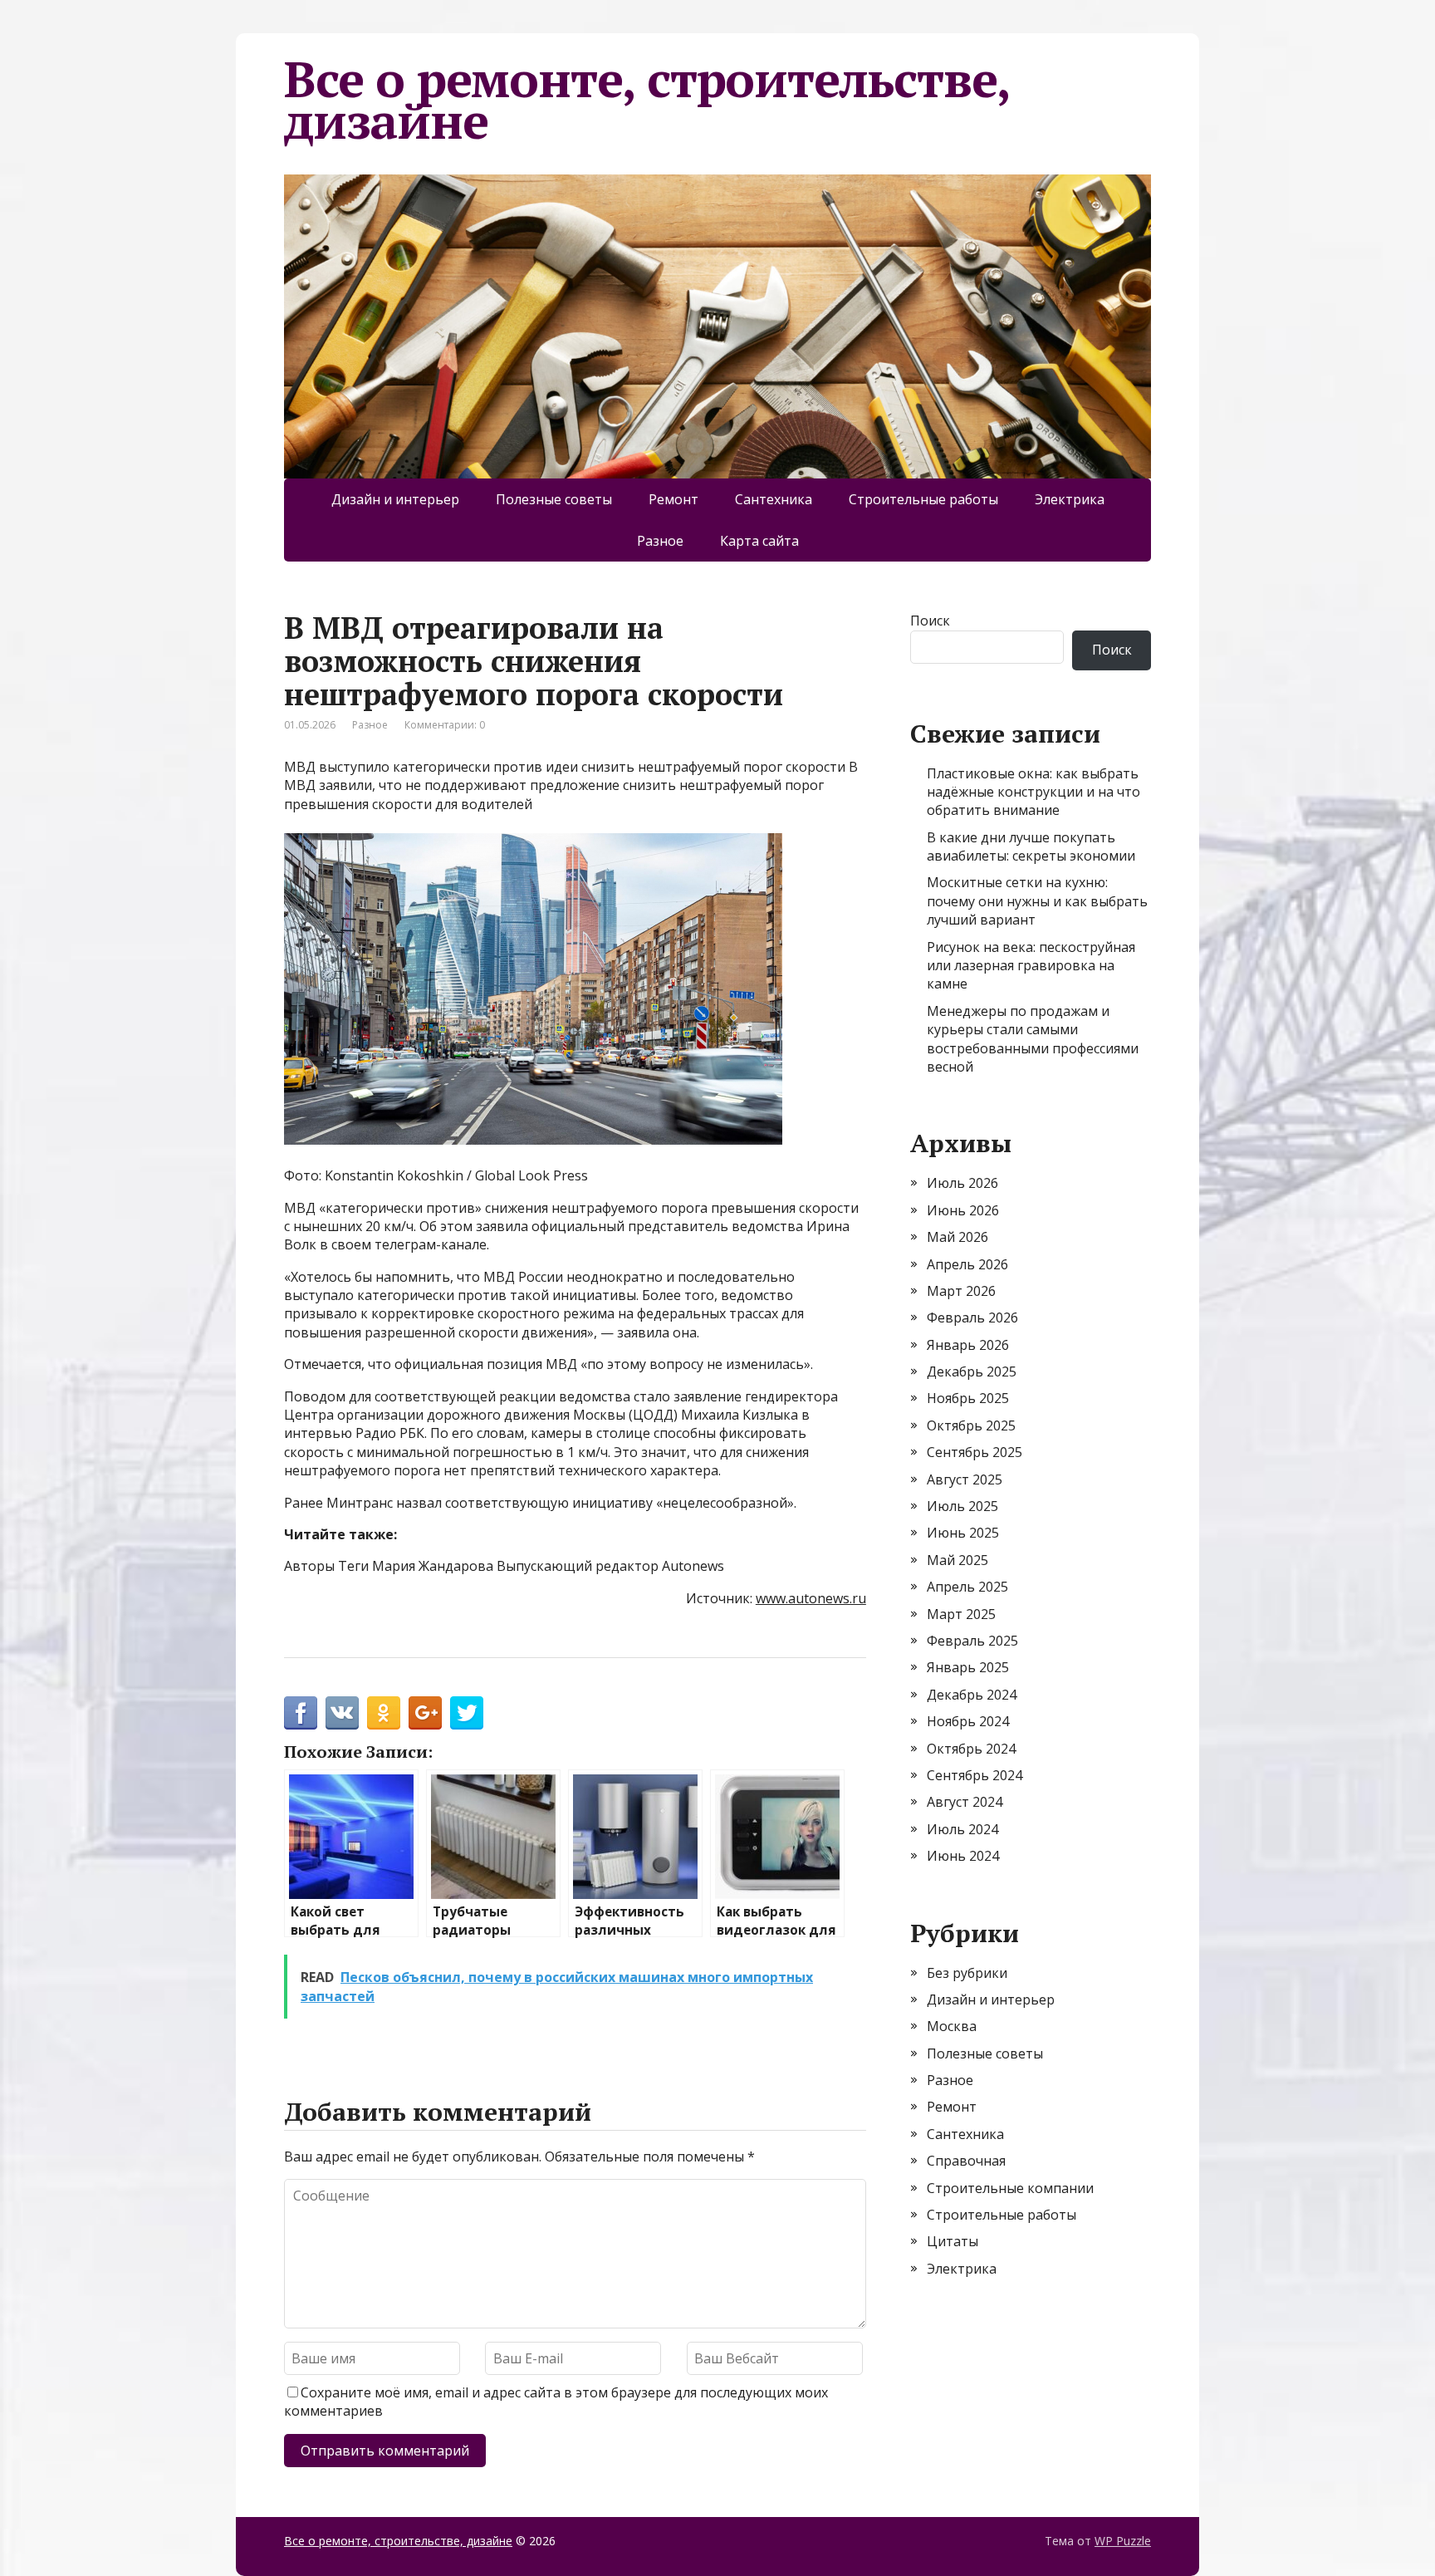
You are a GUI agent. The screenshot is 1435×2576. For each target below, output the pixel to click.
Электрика (1070, 499)
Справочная (966, 2161)
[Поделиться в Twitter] (467, 1713)
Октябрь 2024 (971, 1749)
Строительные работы (923, 499)
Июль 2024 (962, 1829)
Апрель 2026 (967, 1264)
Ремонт (673, 499)
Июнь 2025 (963, 1533)
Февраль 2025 (972, 1641)
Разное (660, 541)
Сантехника (774, 499)
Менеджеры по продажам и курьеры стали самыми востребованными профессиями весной (1033, 1039)
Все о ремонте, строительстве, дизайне (646, 100)
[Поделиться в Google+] (425, 1713)
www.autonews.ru (811, 1598)
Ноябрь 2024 (968, 1721)
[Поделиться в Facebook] (301, 1713)
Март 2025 (961, 1614)
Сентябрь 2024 (975, 1775)
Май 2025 (957, 1560)
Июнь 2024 (963, 1856)
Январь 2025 (968, 1667)
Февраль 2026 (972, 1317)
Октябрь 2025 (971, 1425)
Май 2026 (957, 1237)
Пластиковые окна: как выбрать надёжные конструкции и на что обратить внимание (1033, 792)
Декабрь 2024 (972, 1695)
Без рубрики (967, 1973)
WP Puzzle (1123, 2541)
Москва (952, 2026)
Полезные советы (554, 499)
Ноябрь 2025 (968, 1398)
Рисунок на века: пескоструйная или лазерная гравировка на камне (1031, 966)
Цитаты (953, 2241)
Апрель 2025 (967, 1587)
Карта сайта (759, 541)
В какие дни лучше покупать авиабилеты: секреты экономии (1031, 846)
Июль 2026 (962, 1183)
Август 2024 (965, 1802)
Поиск (930, 621)
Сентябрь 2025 (975, 1452)
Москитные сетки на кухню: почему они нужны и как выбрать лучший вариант (1037, 901)
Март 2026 (961, 1291)
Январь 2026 (968, 1345)
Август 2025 (965, 1479)
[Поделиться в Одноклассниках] (384, 1713)
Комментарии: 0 (445, 725)
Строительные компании (1010, 2188)
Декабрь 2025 (972, 1371)
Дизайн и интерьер (395, 499)
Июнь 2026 (963, 1210)
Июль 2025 (962, 1506)
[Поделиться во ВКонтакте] (342, 1713)
